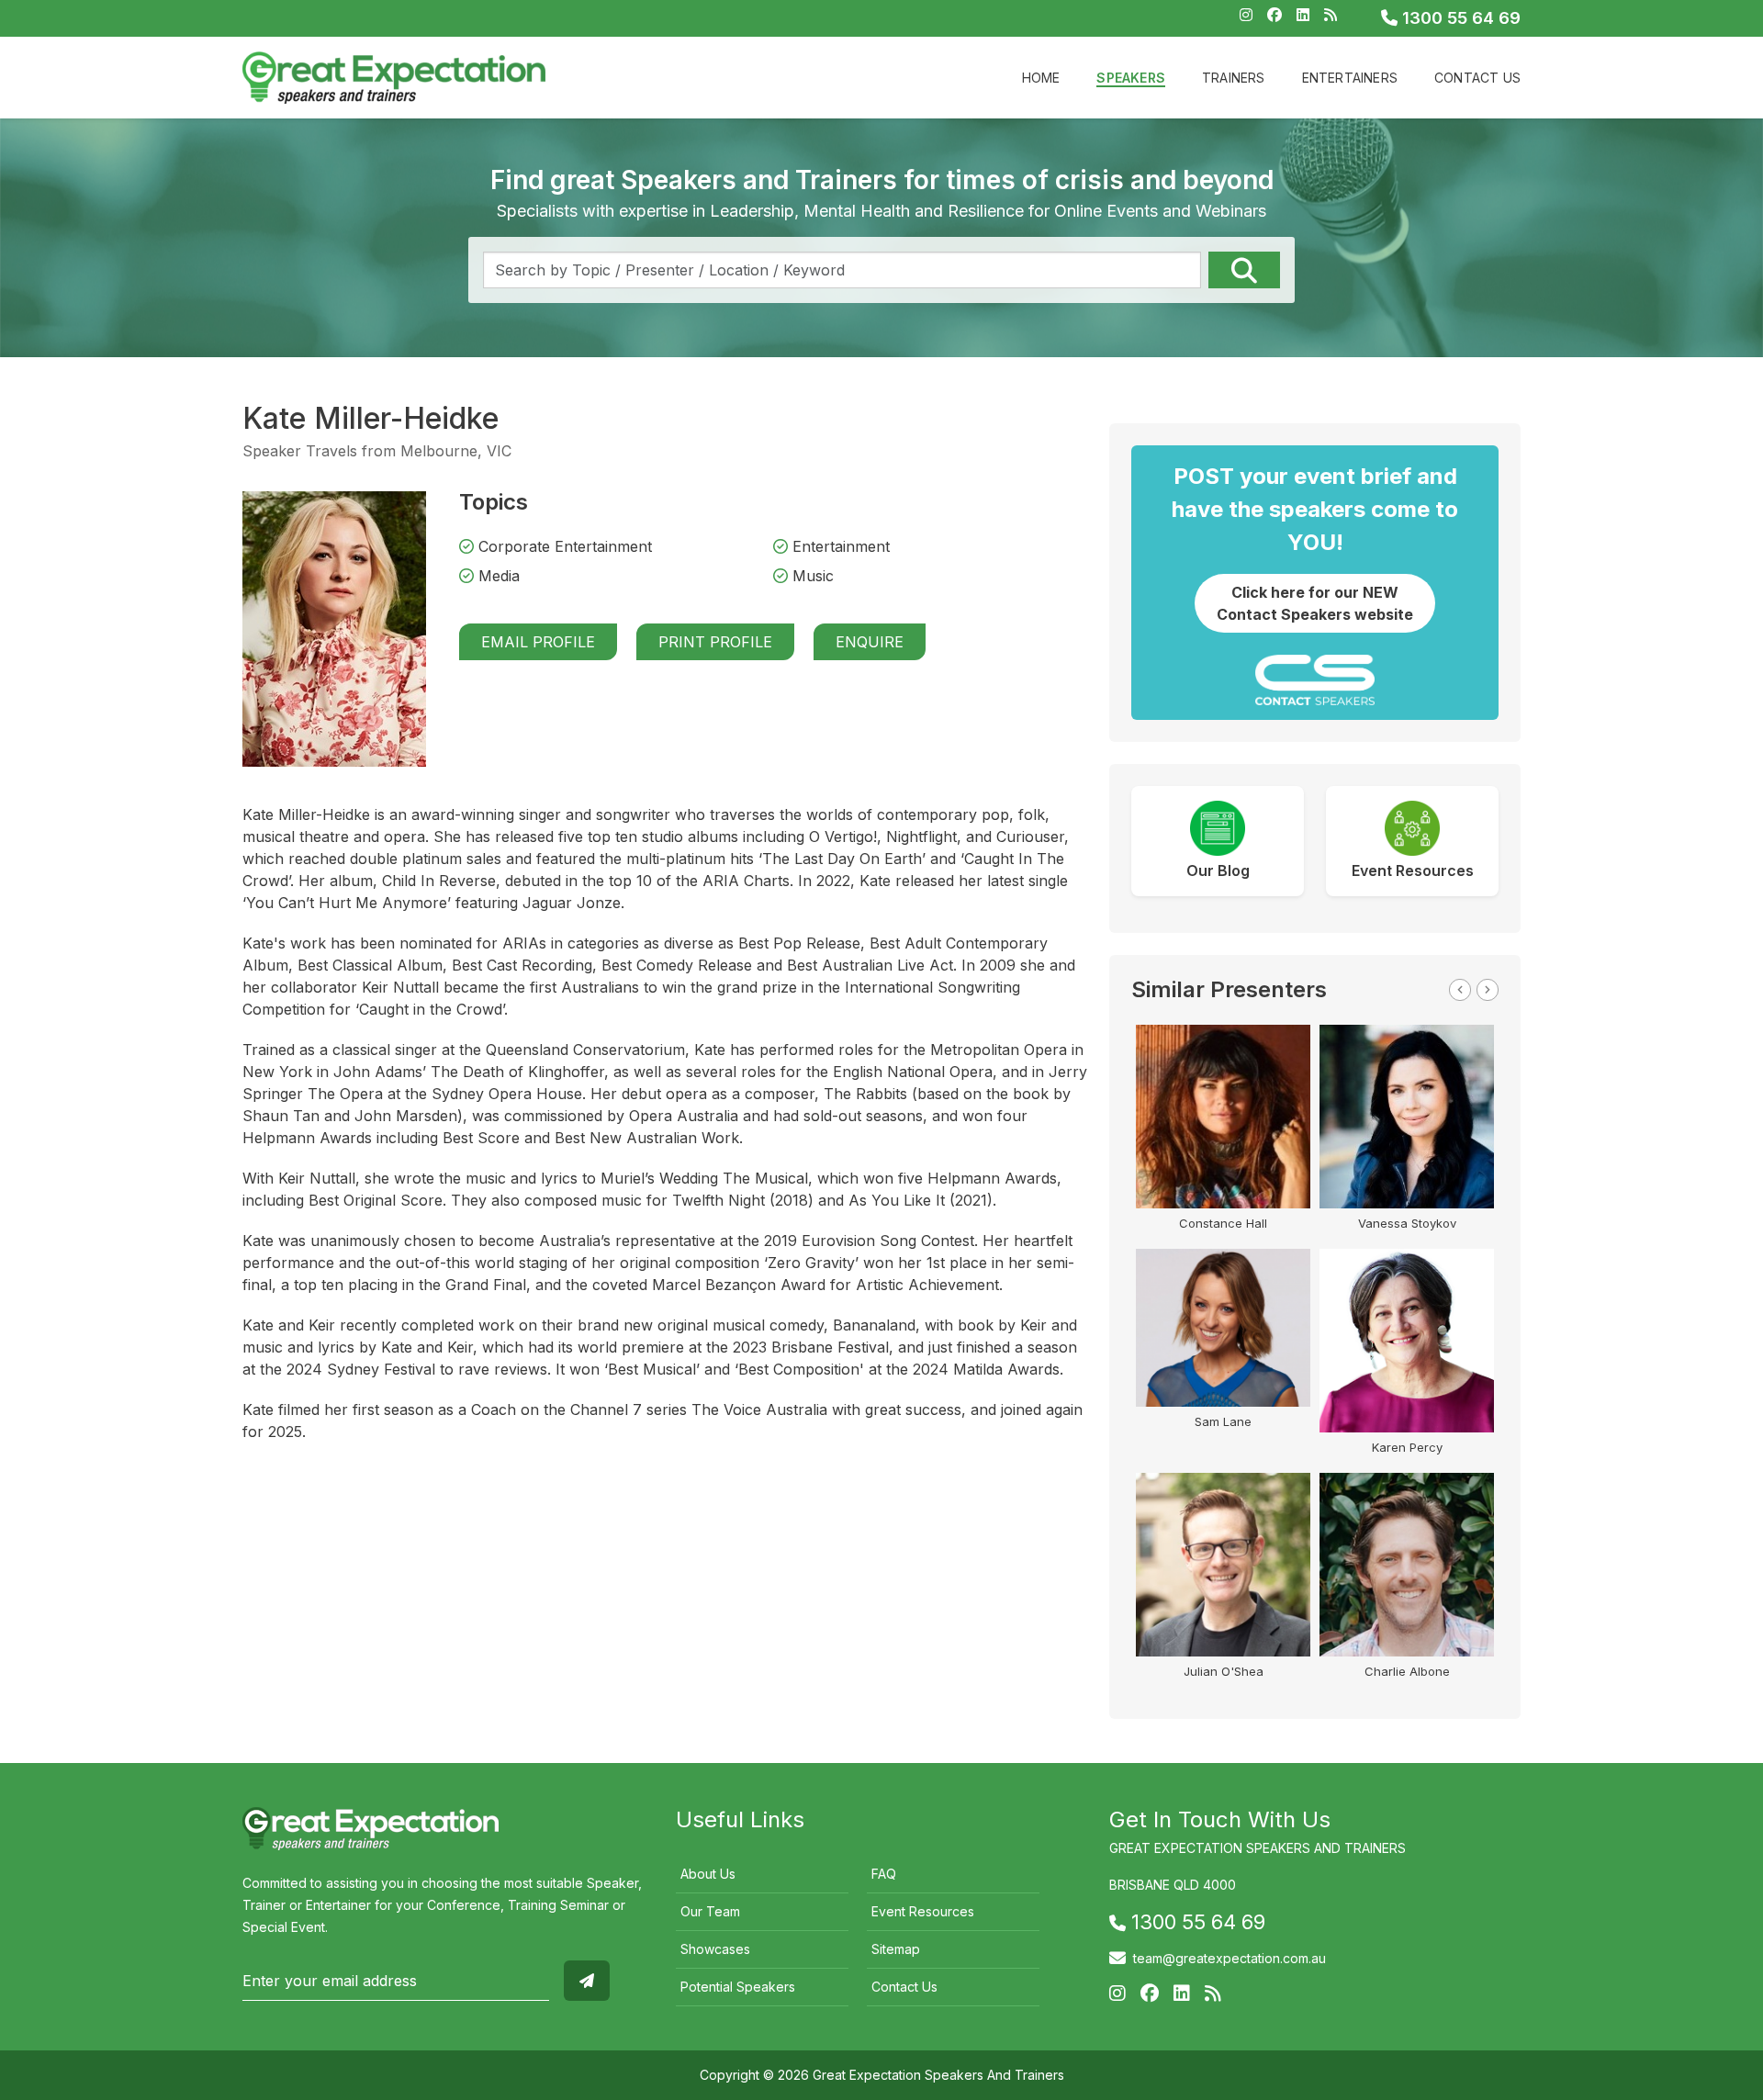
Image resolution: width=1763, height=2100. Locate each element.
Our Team (710, 1911)
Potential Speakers (738, 1987)
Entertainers (1350, 78)
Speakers (1131, 78)
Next (1488, 990)
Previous (1460, 990)
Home (1041, 78)
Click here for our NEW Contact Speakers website (1315, 603)
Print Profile (715, 642)
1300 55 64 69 (1459, 18)
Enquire (870, 642)
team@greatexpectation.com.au (1230, 1958)
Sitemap (896, 1949)
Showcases (715, 1949)
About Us (708, 1874)
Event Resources (923, 1911)
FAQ (884, 1874)
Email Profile (538, 642)
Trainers (1234, 78)
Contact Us (1477, 78)
